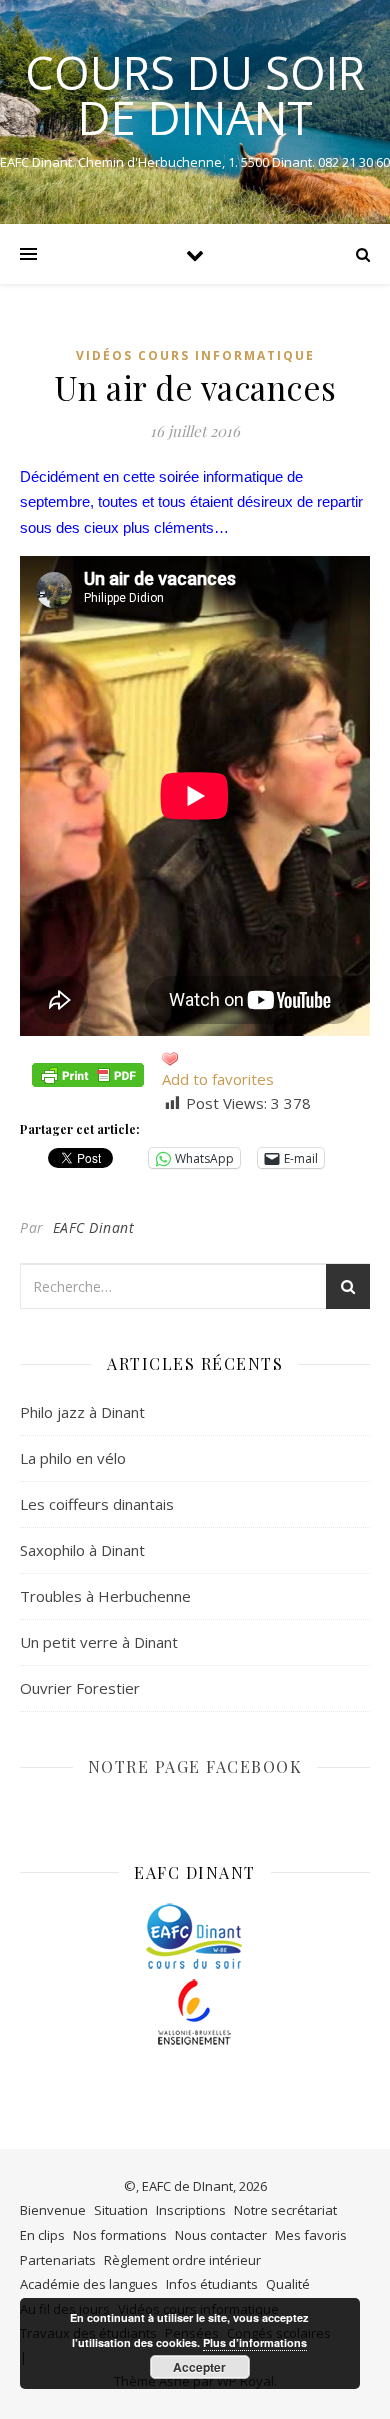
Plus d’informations (255, 2342)
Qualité (288, 2284)
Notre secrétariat (285, 2210)
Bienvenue (53, 2210)
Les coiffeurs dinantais (97, 1504)
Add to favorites (218, 1079)
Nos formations (120, 2235)
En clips (42, 2235)
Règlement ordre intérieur (182, 2260)
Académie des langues (89, 2284)
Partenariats (58, 2260)
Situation (121, 2210)
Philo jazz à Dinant (82, 1412)
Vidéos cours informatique (195, 355)
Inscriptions (191, 2210)
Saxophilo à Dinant (82, 1550)
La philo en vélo (73, 1458)
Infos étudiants (212, 2284)
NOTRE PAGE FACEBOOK (195, 1766)
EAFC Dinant (94, 1227)
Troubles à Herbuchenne (105, 1596)
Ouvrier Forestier (80, 1688)
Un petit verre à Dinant (99, 1642)
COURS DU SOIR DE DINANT (195, 95)
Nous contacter (221, 2235)
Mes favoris (311, 2235)
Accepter (199, 2367)
